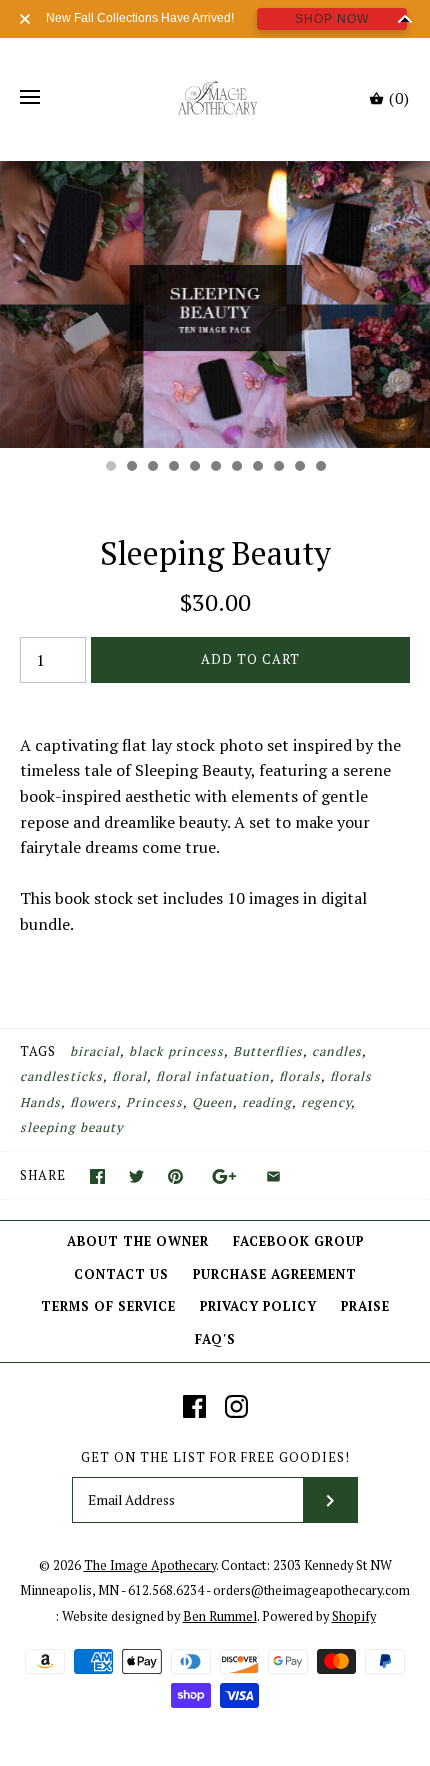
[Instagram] (236, 1406)
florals (300, 1076)
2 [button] (131, 468)
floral (129, 1076)
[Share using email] (273, 1176)
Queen (212, 1102)
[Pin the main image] (175, 1176)
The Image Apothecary (150, 1565)
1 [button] (110, 468)
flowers (93, 1102)
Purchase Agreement (275, 1274)
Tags (38, 1051)
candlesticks (61, 1076)
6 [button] (215, 468)
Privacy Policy (258, 1306)
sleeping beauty (71, 1127)
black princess (176, 1051)
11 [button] (320, 468)
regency (326, 1102)
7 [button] (236, 468)
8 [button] (257, 468)
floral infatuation (213, 1076)
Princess (154, 1102)
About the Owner (138, 1241)
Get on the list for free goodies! (215, 1457)
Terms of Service (108, 1306)
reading (267, 1102)
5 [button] (194, 468)
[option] (215, 304)
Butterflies (268, 1051)
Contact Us (121, 1274)
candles (337, 1051)
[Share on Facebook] (97, 1176)
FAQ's (215, 1339)
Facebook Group (298, 1241)
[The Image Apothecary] (215, 98)
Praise (365, 1306)
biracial (95, 1051)
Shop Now (332, 19)
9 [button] (278, 468)
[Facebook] (194, 1406)
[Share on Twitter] (136, 1176)
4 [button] (173, 468)
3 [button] (152, 468)
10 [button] (299, 468)
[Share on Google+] (224, 1176)
